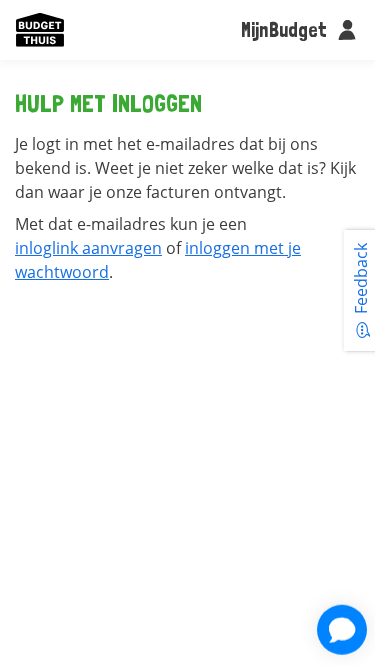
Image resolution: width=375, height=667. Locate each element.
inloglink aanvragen (88, 248)
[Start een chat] (342, 630)
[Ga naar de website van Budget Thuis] (40, 30)
